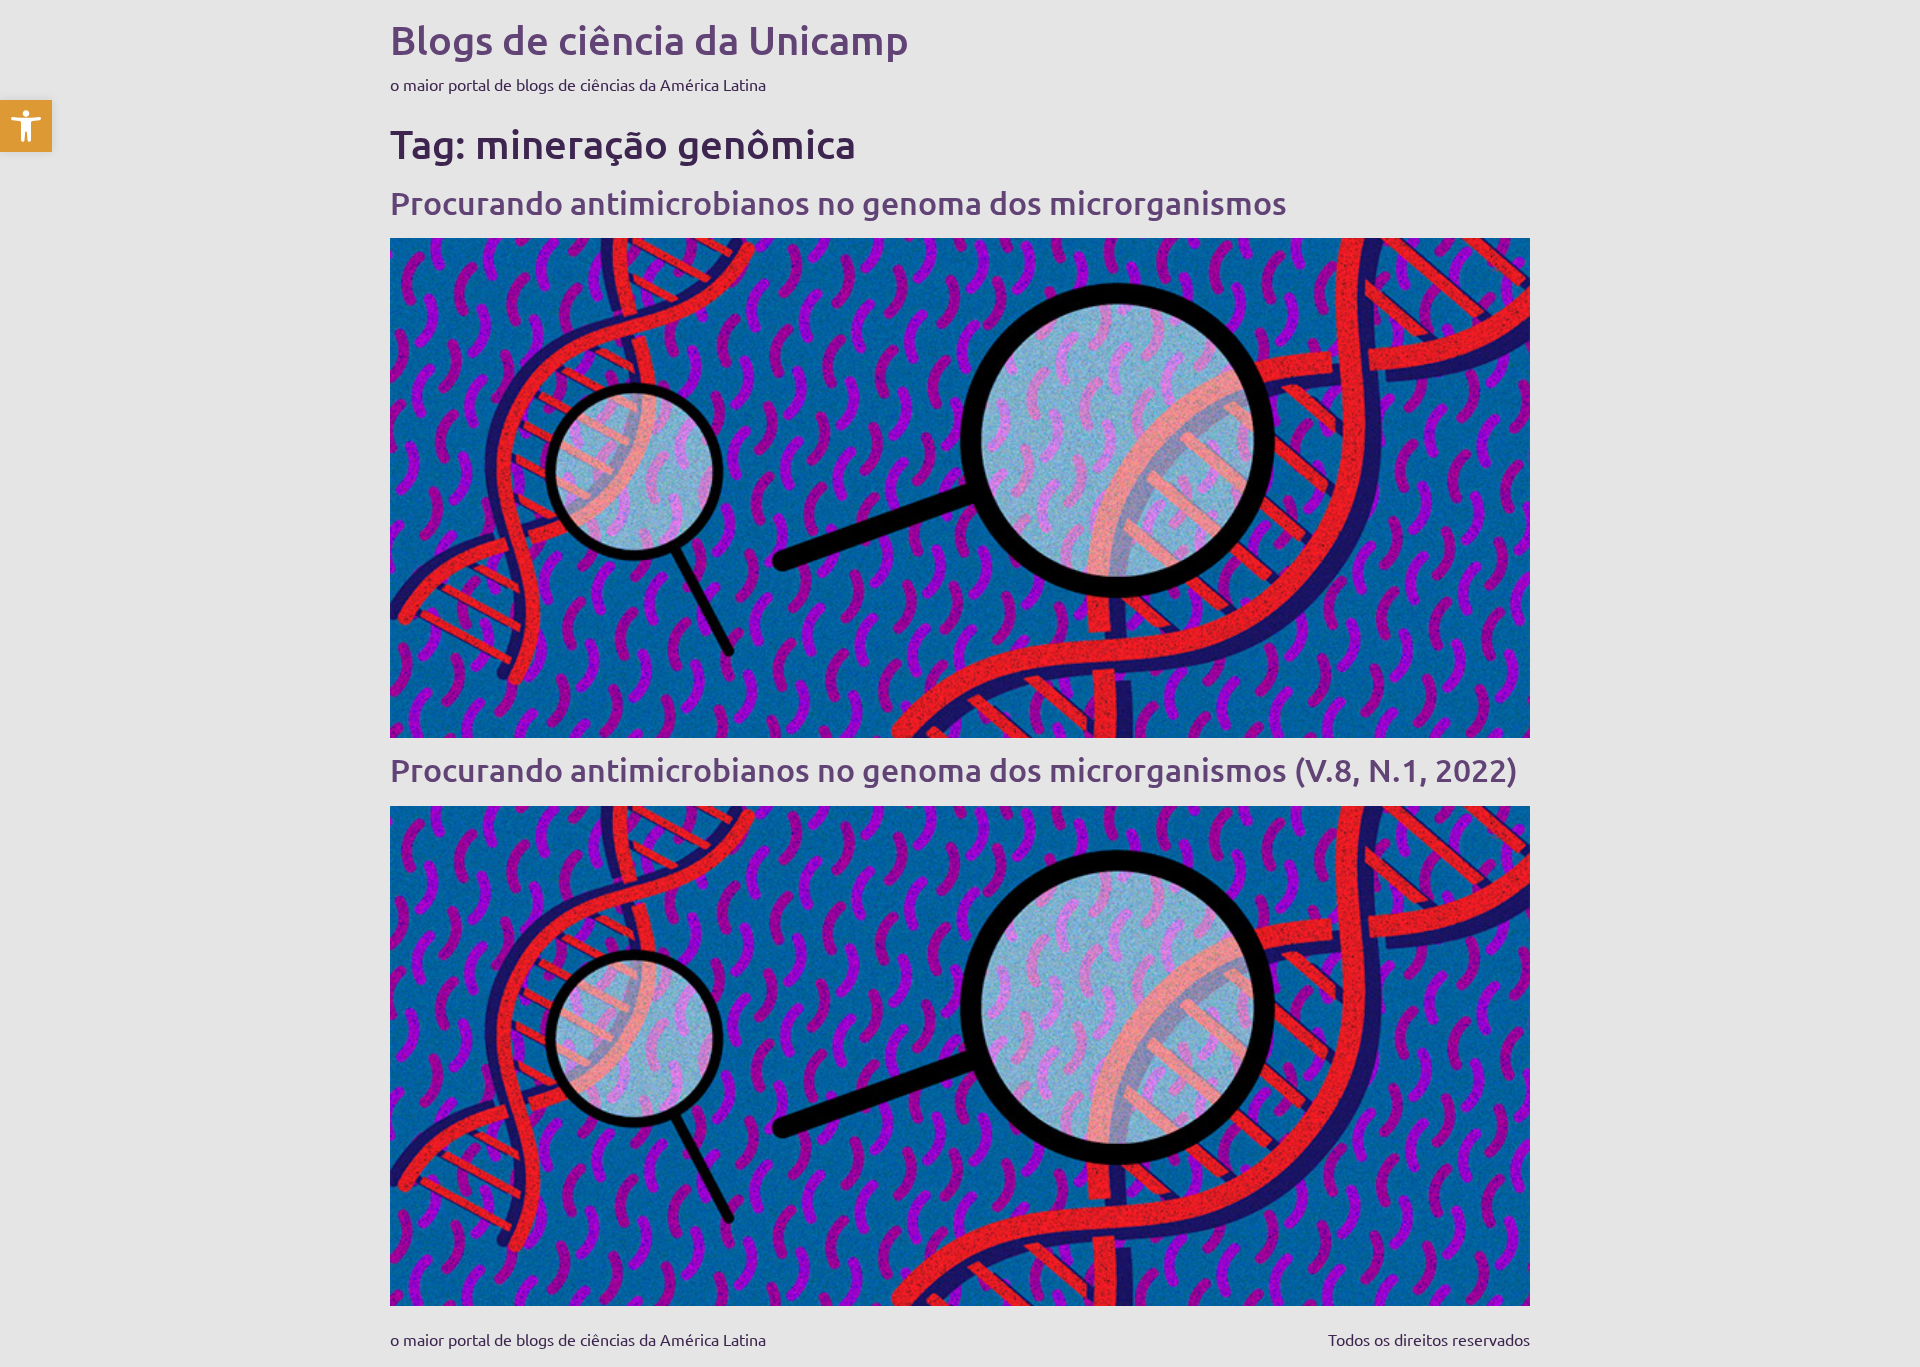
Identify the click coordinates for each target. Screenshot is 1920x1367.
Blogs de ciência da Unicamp (649, 39)
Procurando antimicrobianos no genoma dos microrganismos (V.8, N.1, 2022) (954, 769)
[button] (26, 126)
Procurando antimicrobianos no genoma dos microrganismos (838, 202)
